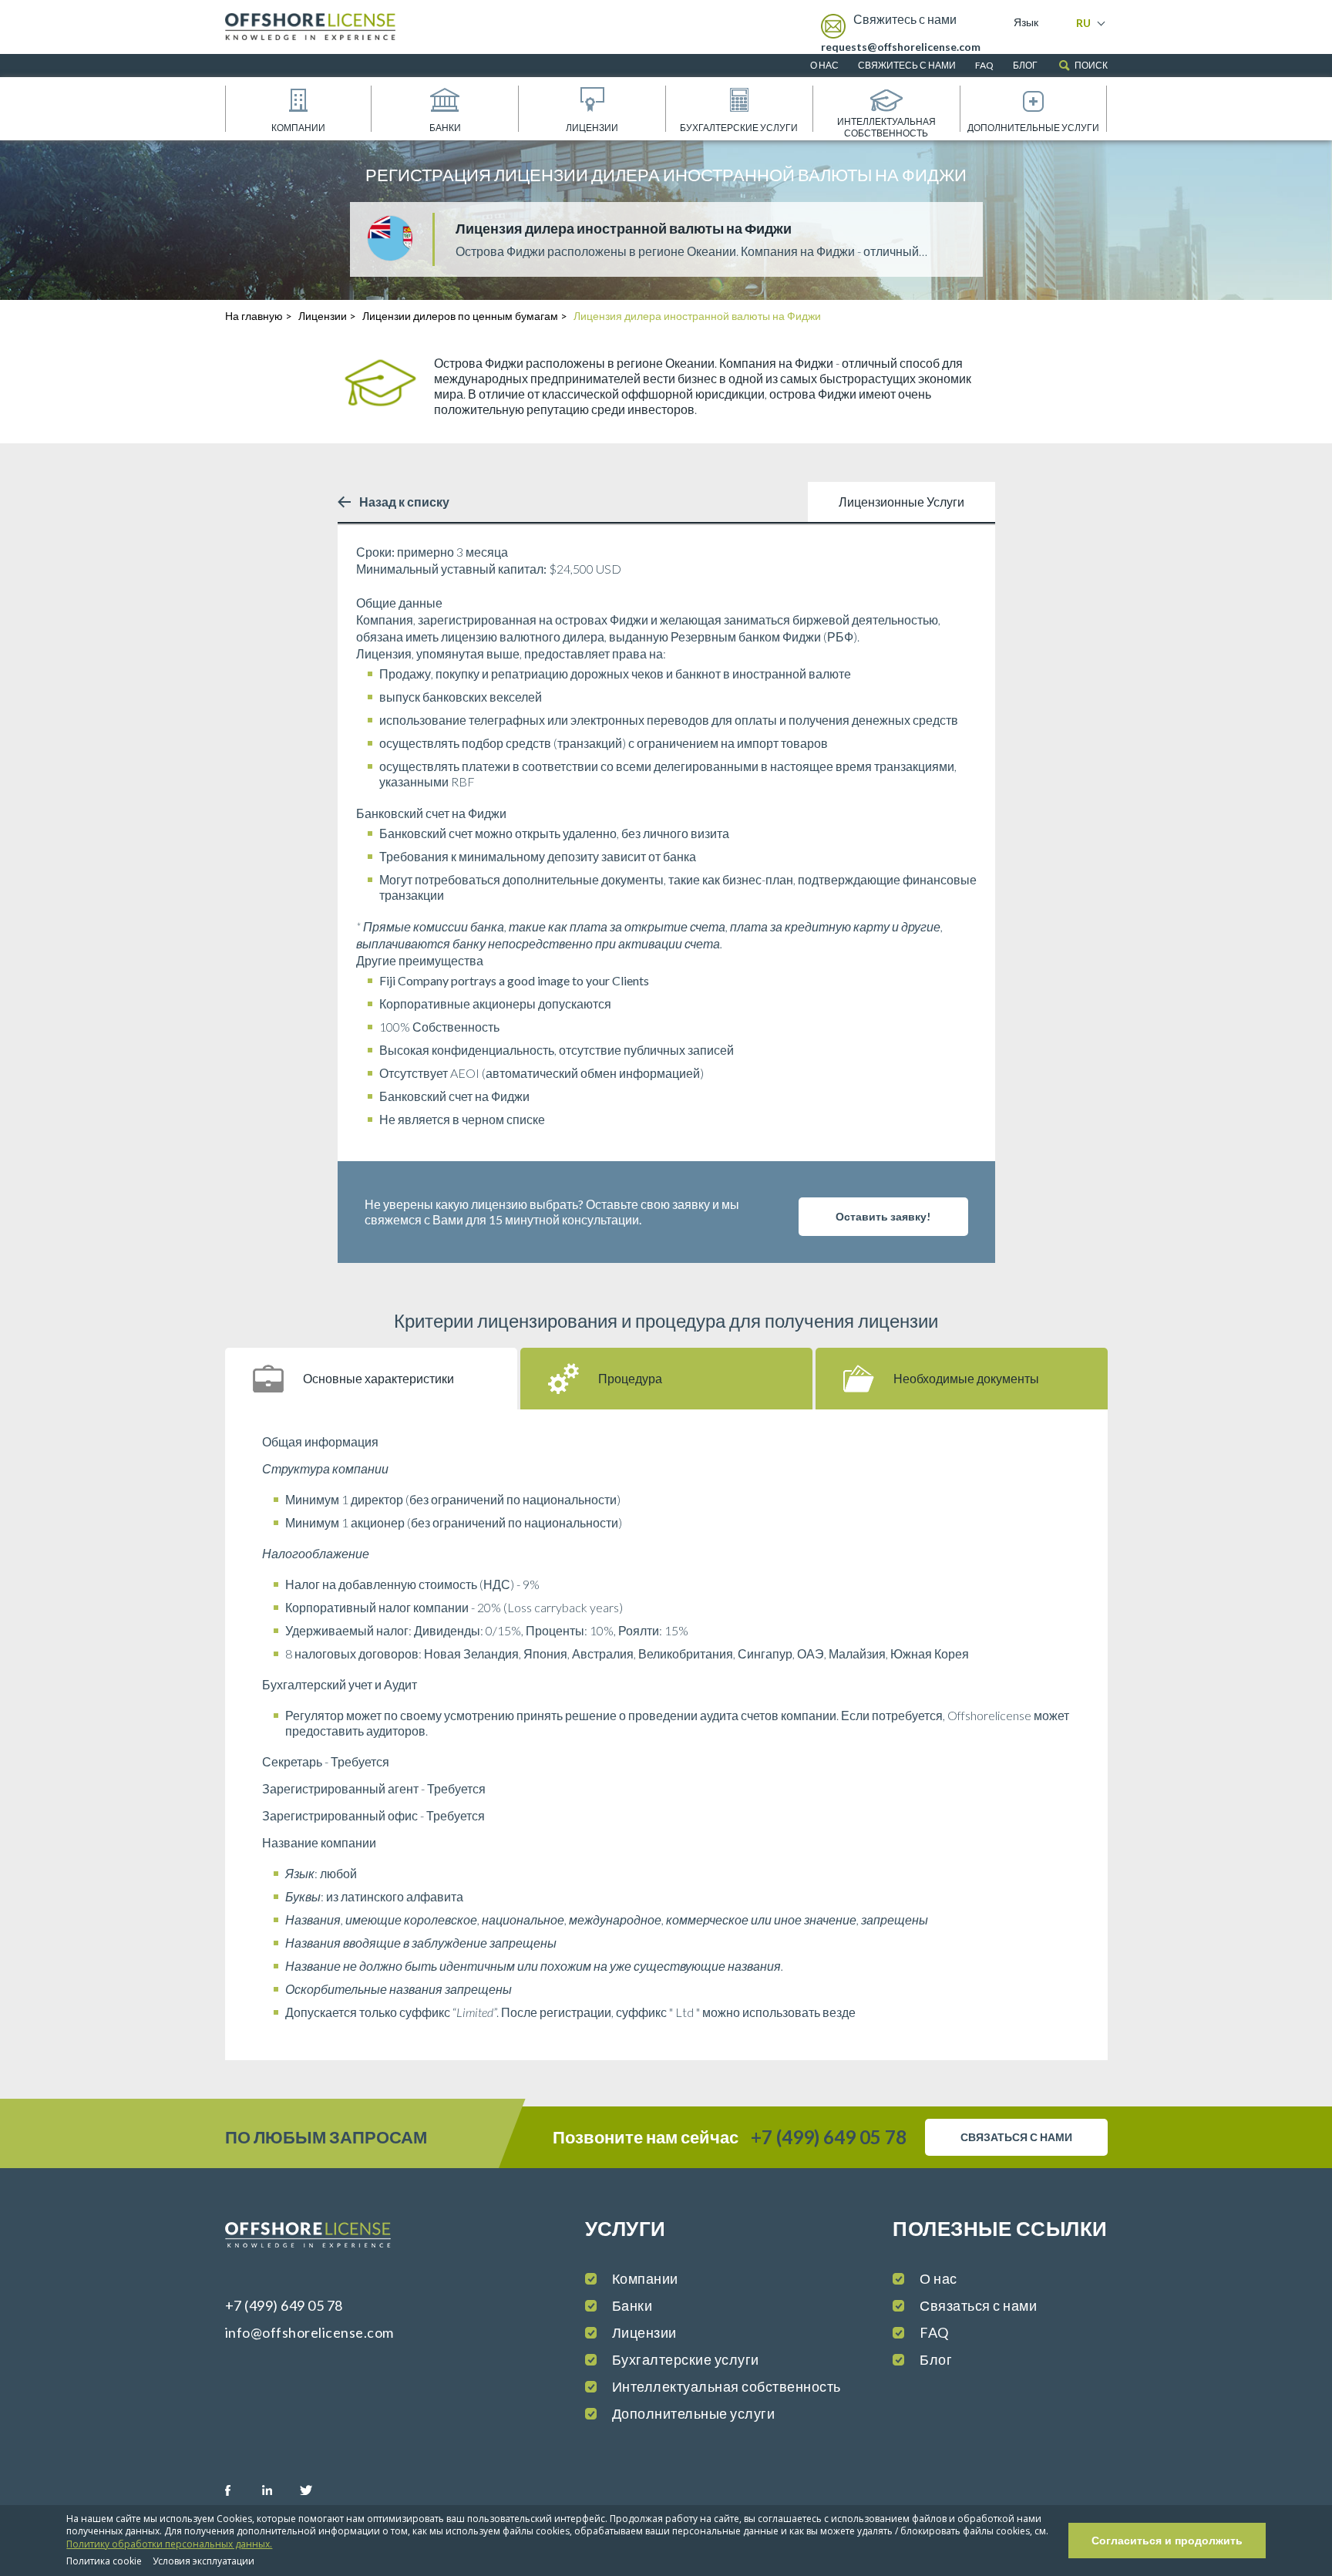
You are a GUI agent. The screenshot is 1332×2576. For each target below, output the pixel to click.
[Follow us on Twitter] (317, 2490)
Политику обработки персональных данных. (169, 2544)
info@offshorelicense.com (309, 2332)
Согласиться (1167, 2541)
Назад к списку (404, 502)
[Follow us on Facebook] (242, 2490)
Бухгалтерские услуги (739, 128)
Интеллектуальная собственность (886, 127)
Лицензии (592, 128)
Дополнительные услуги (1033, 128)
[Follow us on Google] (354, 2490)
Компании (298, 128)
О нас (824, 65)
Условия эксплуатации (203, 2561)
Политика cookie (104, 2561)
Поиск (1091, 65)
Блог (1025, 65)
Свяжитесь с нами (907, 65)
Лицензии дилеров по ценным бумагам (460, 316)
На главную (254, 316)
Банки (445, 128)
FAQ (984, 65)
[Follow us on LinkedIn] (279, 2490)
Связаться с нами (978, 2305)
